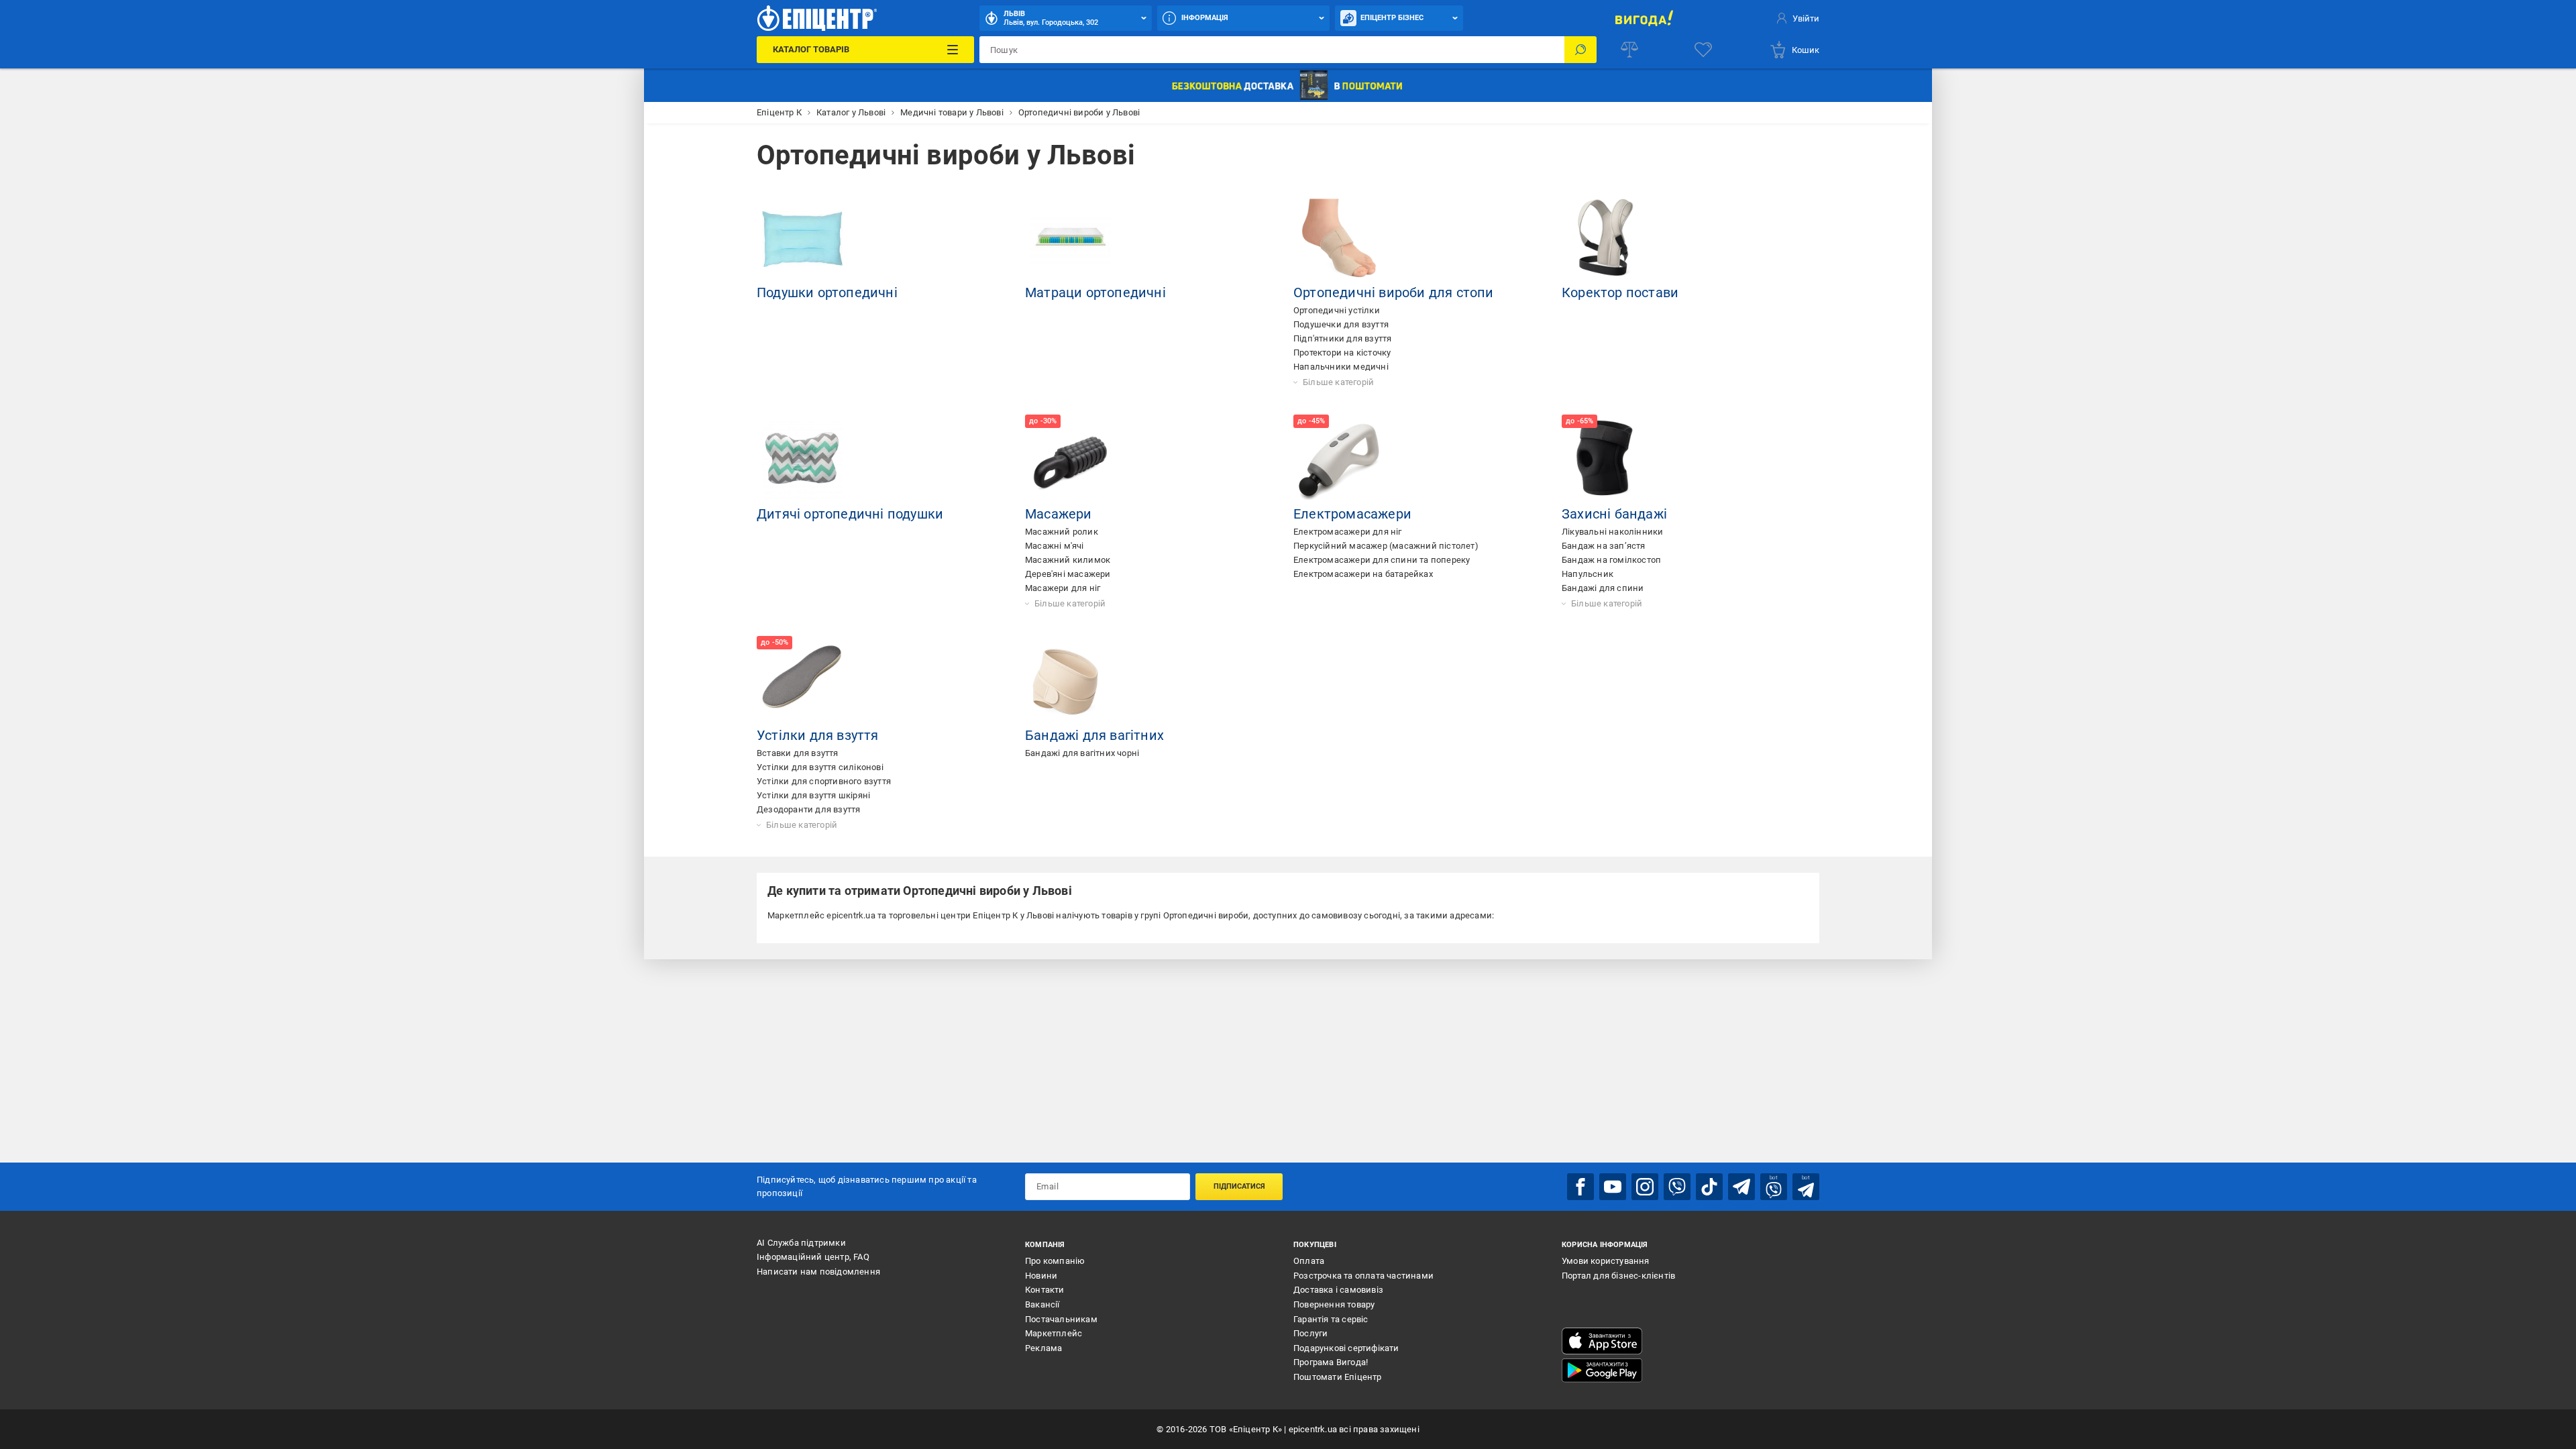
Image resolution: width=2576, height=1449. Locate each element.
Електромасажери (1352, 514)
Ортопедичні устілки (1337, 310)
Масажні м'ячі (1055, 546)
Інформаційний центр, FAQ (813, 1257)
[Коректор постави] (1607, 239)
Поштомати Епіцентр (1338, 1377)
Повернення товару (1334, 1304)
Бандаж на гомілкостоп (1611, 560)
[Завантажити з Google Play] (1602, 1371)
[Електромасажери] (1339, 460)
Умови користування (1606, 1261)
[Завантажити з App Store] (1602, 1341)
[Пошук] (1580, 50)
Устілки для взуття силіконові (820, 767)
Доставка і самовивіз (1338, 1290)
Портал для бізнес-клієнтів (1618, 1276)
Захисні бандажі (1614, 514)
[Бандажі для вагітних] (1071, 682)
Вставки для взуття (798, 753)
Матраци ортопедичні (1095, 292)
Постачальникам (1061, 1319)
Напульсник (1588, 574)
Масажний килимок (1068, 560)
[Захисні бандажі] (1607, 460)
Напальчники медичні (1341, 367)
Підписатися (1239, 1186)
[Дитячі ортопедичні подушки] (802, 460)
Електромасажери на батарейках (1363, 574)
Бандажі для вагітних (1094, 735)
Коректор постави (1620, 292)
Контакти (1045, 1290)
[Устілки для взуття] (802, 682)
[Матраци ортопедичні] (1071, 239)
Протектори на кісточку (1342, 353)
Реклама (1043, 1348)
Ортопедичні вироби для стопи (1394, 292)
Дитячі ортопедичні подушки (850, 514)
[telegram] (1741, 1187)
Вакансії (1042, 1304)
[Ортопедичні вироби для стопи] (1339, 239)
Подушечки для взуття (1341, 324)
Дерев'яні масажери (1068, 574)
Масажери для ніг (1063, 588)
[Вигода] (1644, 18)
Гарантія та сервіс (1331, 1319)
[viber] (1677, 1187)
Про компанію (1055, 1261)
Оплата (1309, 1261)
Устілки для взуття (818, 735)
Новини (1041, 1276)
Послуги (1310, 1333)
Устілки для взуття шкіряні (813, 795)
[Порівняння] (1629, 50)
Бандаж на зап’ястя (1604, 546)
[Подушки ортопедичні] (802, 239)
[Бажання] (1703, 50)
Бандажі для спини (1603, 588)
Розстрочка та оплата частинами (1363, 1276)
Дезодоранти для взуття (808, 809)
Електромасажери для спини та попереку (1382, 560)
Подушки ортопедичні (827, 292)
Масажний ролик (1062, 532)
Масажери (1059, 514)
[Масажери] (1071, 460)
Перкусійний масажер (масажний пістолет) (1386, 546)
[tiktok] (1709, 1187)
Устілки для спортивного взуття (824, 781)
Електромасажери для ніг (1348, 532)
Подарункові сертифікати (1346, 1348)
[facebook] (1580, 1187)
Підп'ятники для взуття (1342, 338)
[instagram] (1645, 1187)
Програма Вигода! (1331, 1362)
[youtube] (1613, 1187)
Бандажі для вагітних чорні (1082, 753)
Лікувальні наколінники (1612, 532)
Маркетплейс (1054, 1333)
